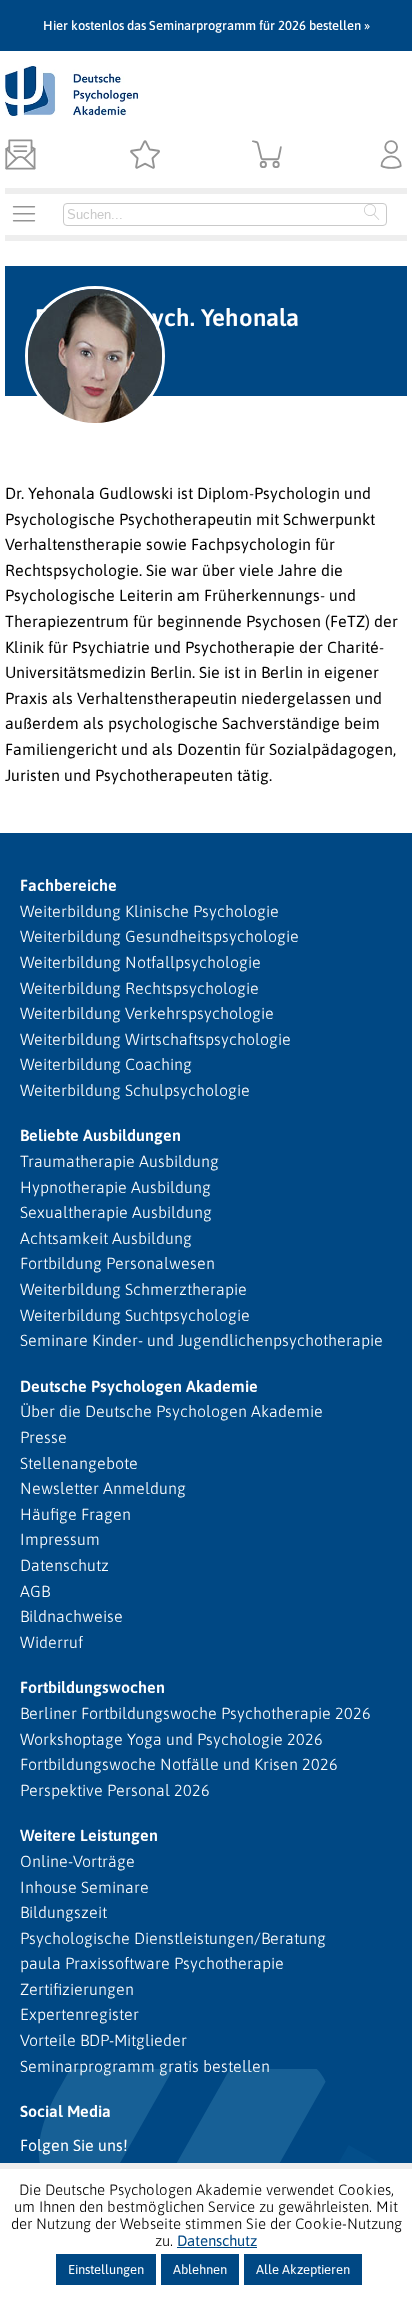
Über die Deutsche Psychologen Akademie (171, 1411)
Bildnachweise (71, 1616)
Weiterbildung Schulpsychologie (135, 1090)
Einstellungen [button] (106, 2269)
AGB (35, 1591)
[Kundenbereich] (391, 156)
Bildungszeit (63, 1912)
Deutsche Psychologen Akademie (139, 1386)
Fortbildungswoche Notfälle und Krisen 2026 (179, 1764)
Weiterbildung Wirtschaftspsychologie (155, 1039)
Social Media (65, 2111)
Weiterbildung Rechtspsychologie (139, 988)
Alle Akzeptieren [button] (303, 2269)
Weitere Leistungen (89, 1835)
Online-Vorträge (77, 1861)
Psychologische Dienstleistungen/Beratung (173, 1938)
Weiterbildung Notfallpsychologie (140, 962)
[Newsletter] (20, 156)
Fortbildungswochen (92, 1687)
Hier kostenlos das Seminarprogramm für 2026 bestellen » (206, 25)
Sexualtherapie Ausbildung (116, 1212)
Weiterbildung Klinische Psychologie (149, 911)
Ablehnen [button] (200, 2269)
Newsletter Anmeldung (103, 1488)
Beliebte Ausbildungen (100, 1135)
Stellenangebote (79, 1463)
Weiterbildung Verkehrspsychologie (147, 1013)
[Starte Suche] (372, 214)
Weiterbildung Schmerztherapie (133, 1289)
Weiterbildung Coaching (106, 1064)
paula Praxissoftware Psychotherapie (152, 1963)
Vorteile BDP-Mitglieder (103, 2040)
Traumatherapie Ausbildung (119, 1161)
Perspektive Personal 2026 (115, 1790)
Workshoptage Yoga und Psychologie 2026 (171, 1739)
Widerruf (51, 1642)
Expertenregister (79, 2014)
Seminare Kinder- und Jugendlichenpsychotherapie (201, 1340)
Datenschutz (64, 1565)
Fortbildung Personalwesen (117, 1263)
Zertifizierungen (77, 1989)
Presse (43, 1437)
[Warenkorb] (267, 156)
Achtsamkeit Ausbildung (106, 1238)
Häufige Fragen (75, 1514)
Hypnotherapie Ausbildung (115, 1187)
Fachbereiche (68, 885)
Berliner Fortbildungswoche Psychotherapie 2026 (195, 1713)
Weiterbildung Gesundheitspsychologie (159, 936)
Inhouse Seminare (84, 1887)
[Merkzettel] (144, 156)
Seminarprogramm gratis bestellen (145, 2066)
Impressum (60, 1539)
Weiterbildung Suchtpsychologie (135, 1315)
